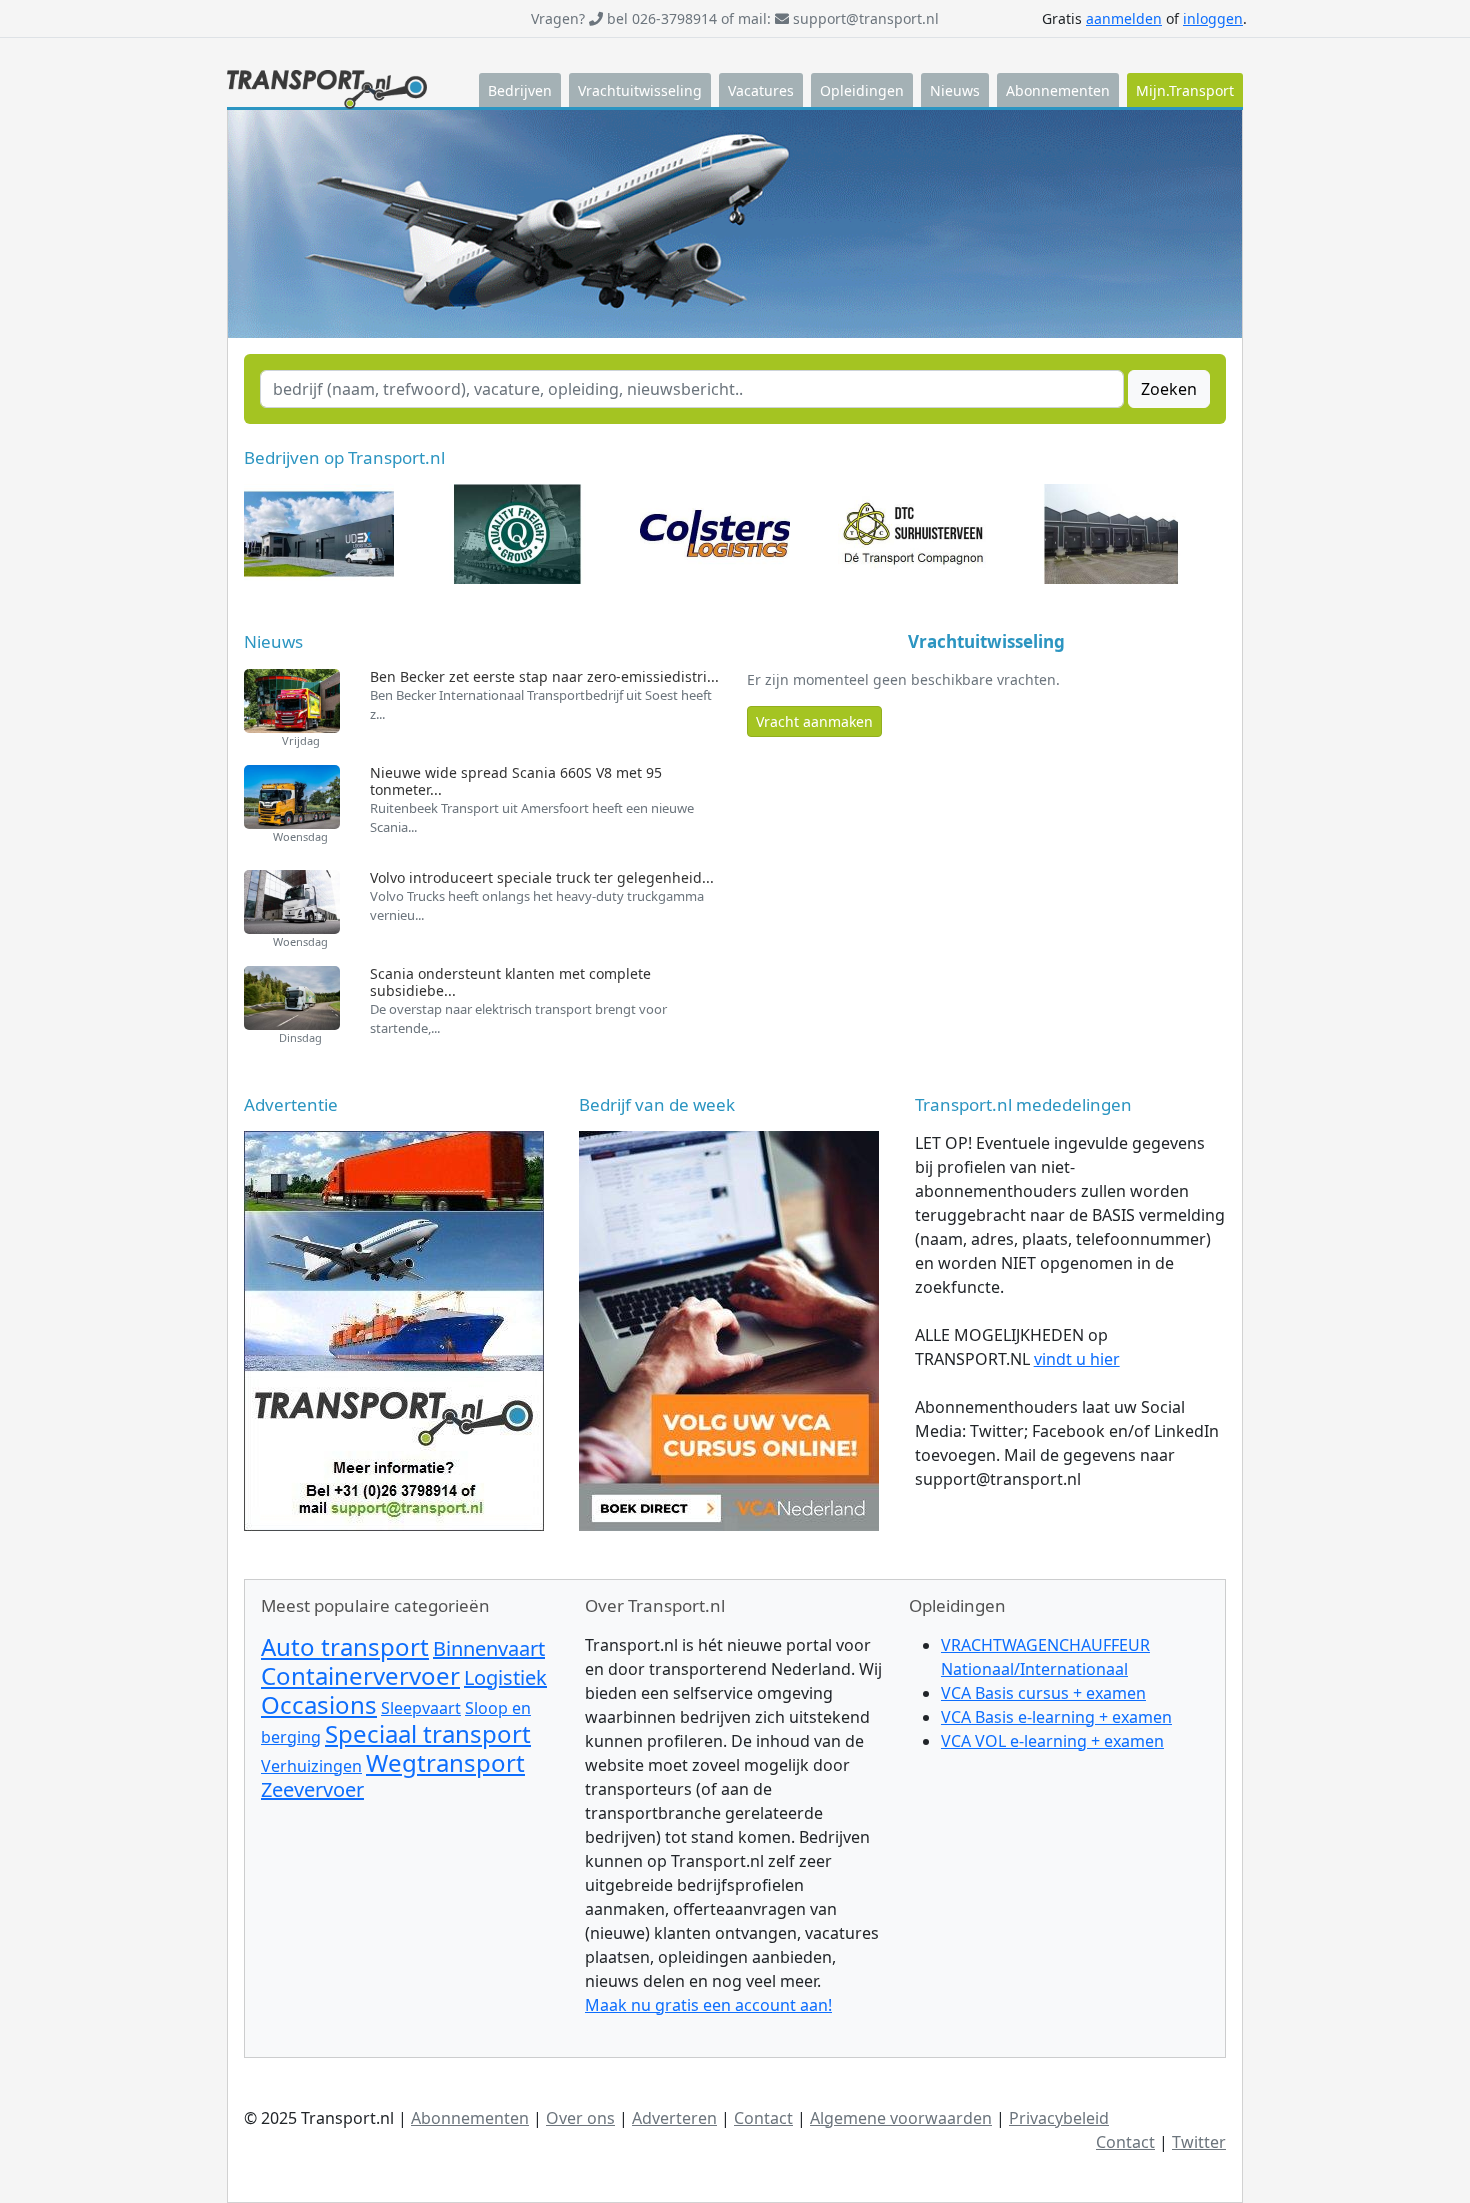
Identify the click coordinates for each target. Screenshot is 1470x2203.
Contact (763, 2118)
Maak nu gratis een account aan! (708, 2005)
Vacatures (761, 90)
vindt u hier (1077, 1359)
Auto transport (345, 1646)
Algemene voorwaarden (901, 2118)
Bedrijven (520, 90)
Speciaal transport (428, 1733)
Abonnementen (1058, 90)
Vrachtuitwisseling (640, 90)
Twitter (1199, 2142)
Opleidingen (862, 90)
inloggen (1213, 18)
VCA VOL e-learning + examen (1052, 1741)
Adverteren (674, 2118)
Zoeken (1169, 389)
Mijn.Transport (1185, 90)
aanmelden (1124, 18)
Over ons (580, 2118)
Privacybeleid (1059, 2118)
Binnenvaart (489, 1648)
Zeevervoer (312, 1789)
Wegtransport (445, 1762)
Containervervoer (360, 1675)
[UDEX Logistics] (729, 1330)
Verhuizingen (311, 1766)
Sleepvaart (421, 1708)
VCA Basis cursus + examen (1043, 1693)
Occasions (319, 1704)
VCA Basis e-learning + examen (1056, 1717)
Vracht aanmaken (814, 721)
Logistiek (505, 1677)
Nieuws (955, 90)
